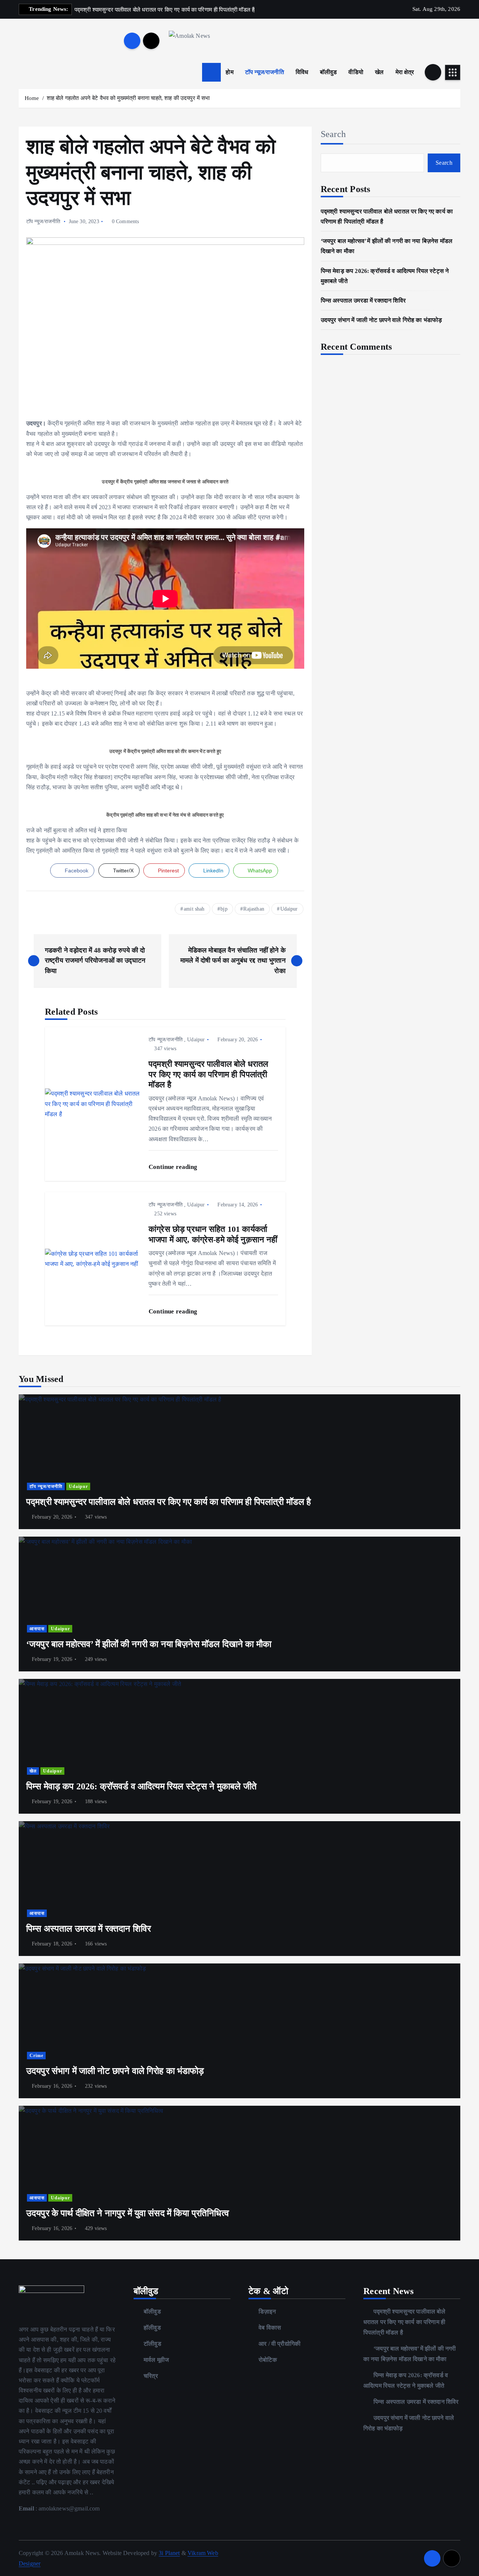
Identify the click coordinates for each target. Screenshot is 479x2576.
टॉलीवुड (152, 2344)
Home (32, 98)
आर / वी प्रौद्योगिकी (280, 2344)
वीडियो (356, 72)
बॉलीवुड (329, 72)
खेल (379, 72)
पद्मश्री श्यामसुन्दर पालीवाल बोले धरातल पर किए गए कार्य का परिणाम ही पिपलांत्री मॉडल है (405, 2322)
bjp (224, 909)
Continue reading (174, 1167)
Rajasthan (254, 909)
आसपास (37, 1629)
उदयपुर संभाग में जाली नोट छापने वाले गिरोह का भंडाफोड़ (382, 320)
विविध (302, 72)
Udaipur (289, 909)
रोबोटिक (268, 2360)
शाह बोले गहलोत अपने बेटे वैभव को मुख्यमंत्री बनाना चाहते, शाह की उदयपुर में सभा (128, 98)
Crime (36, 2056)
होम (229, 72)
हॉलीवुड (152, 2328)
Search (333, 134)
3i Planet (169, 2553)
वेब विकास (270, 2328)
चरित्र (151, 2376)
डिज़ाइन (267, 2311)
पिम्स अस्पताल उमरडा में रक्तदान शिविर (363, 300)
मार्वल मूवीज (156, 2360)
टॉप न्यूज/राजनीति (265, 72)
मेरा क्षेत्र (405, 72)
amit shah (194, 909)
